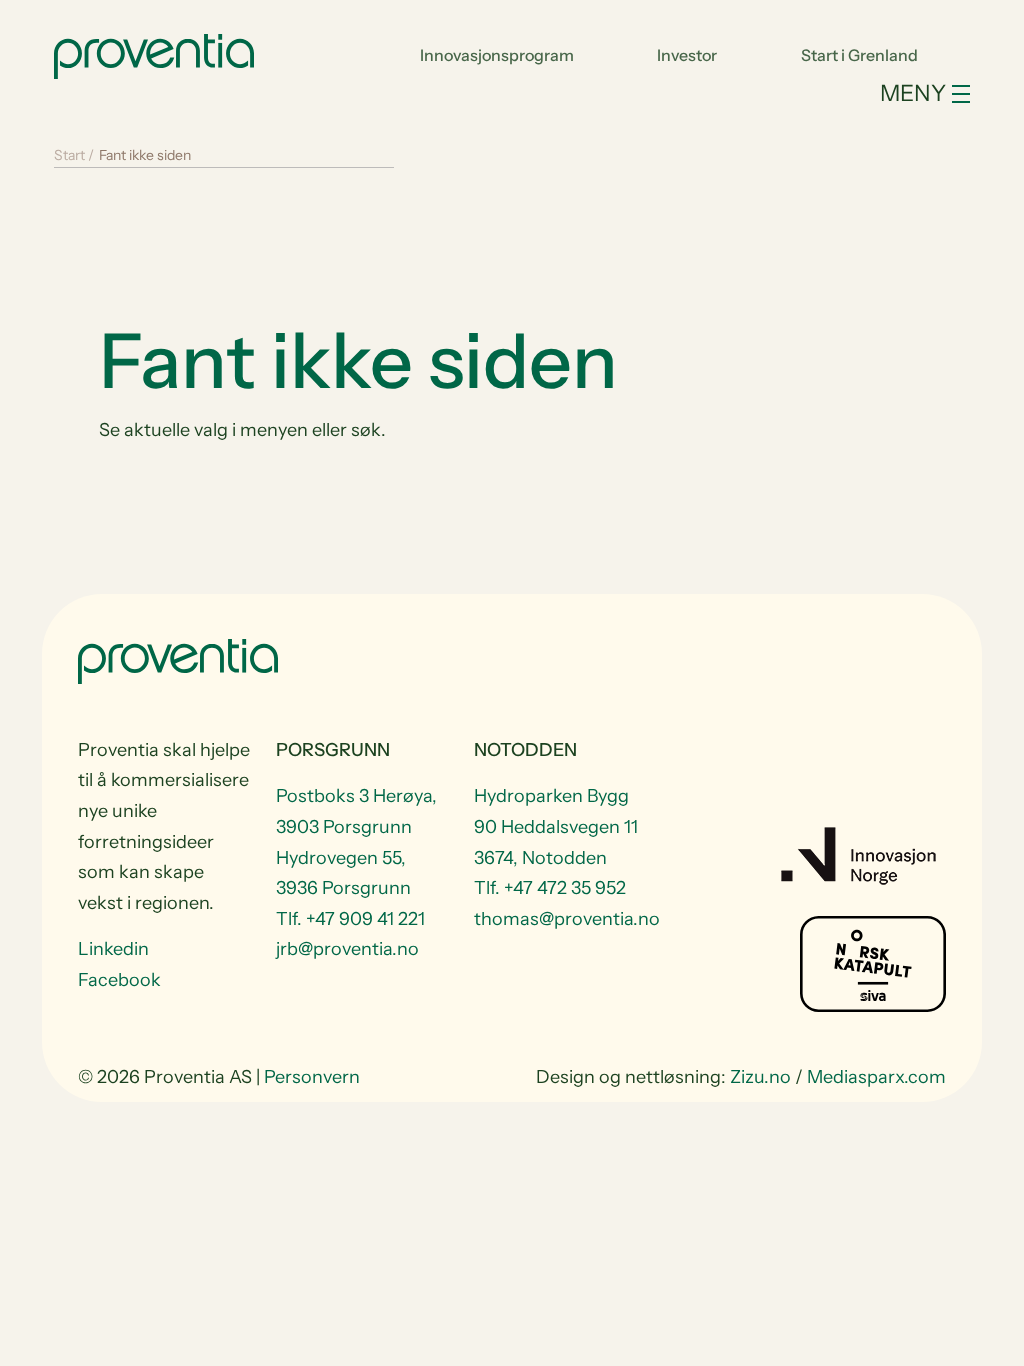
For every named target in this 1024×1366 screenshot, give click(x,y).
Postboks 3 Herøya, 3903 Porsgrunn (356, 811)
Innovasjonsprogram (497, 55)
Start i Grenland (859, 55)
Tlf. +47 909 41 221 (350, 919)
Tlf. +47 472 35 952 (550, 888)
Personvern (312, 1077)
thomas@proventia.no (561, 919)
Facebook (119, 980)
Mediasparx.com (876, 1077)
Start (69, 155)
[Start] (154, 54)
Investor (687, 55)
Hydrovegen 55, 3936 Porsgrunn (343, 873)
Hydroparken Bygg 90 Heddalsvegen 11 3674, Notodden (556, 826)
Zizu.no (760, 1077)
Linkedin (113, 949)
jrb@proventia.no (347, 949)
